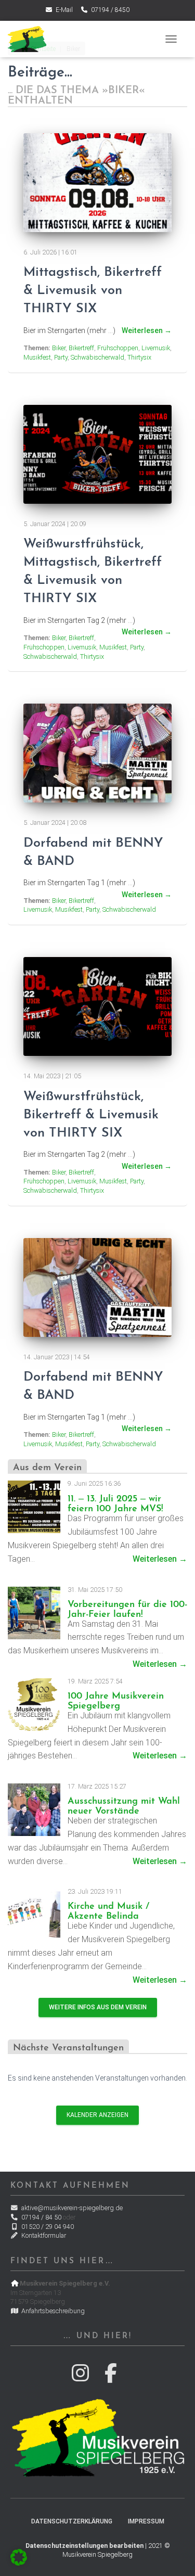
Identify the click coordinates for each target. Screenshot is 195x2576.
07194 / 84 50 (41, 2217)
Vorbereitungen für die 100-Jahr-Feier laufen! (127, 1610)
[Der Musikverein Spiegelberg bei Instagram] (82, 2378)
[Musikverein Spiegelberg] (31, 39)
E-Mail (63, 10)
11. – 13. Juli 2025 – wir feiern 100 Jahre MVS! (115, 1504)
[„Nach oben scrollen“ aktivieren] (174, 2555)
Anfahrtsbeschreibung (52, 2311)
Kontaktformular (43, 2235)
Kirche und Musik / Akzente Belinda (108, 1911)
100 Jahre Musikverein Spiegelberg (116, 1701)
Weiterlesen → (160, 1559)
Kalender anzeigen (97, 2115)
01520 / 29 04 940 (47, 2227)
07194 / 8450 (109, 10)
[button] (19, 2557)
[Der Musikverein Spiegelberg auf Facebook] (113, 2378)
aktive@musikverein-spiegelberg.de (71, 2208)
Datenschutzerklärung (72, 2521)
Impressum (146, 2521)
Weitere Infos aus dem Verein (98, 2007)
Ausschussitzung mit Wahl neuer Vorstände (124, 1806)
